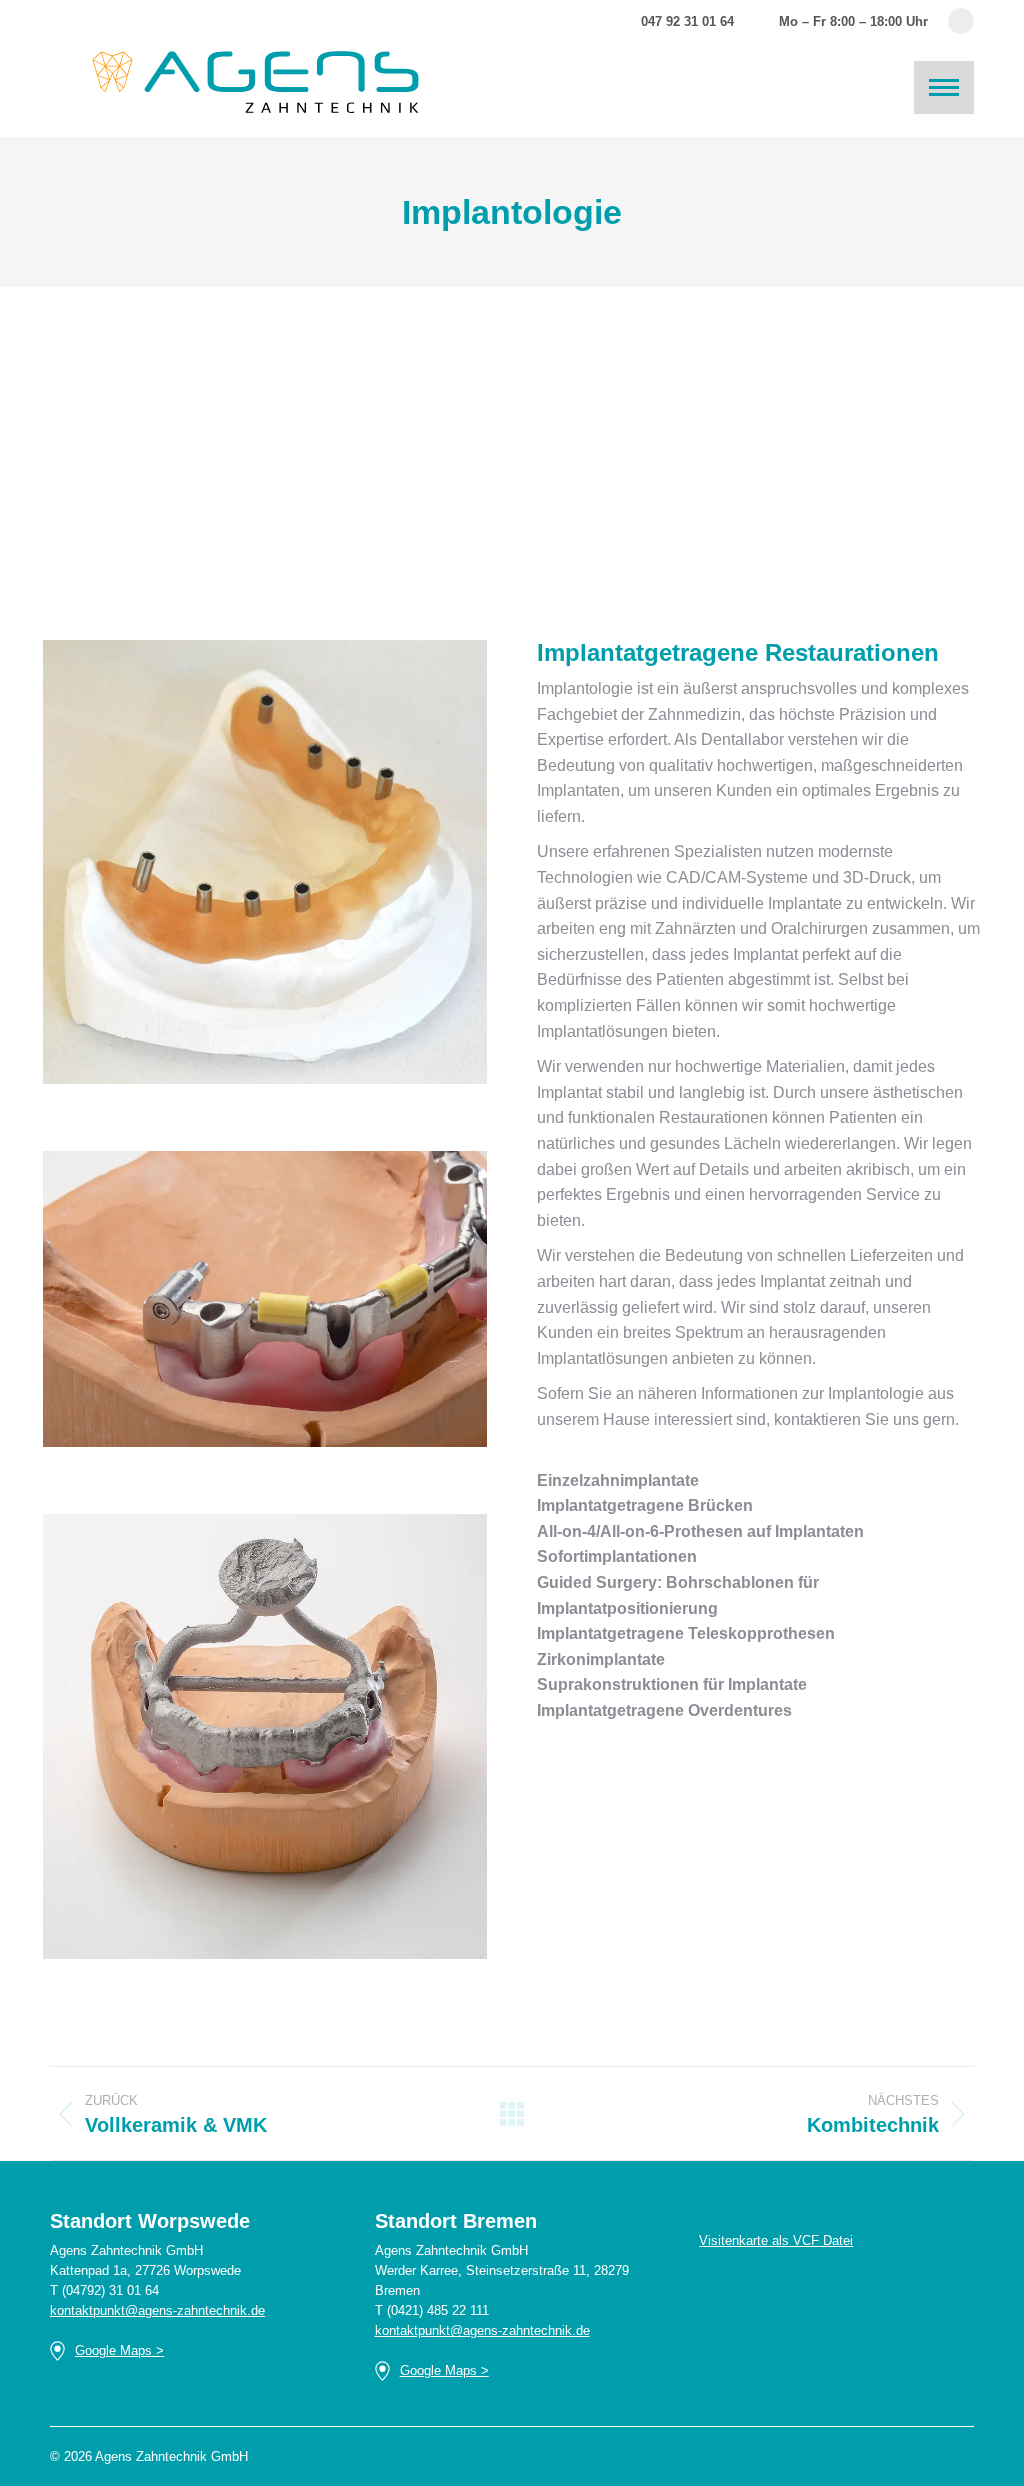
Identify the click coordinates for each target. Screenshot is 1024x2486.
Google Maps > (119, 2350)
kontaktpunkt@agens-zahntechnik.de (157, 2310)
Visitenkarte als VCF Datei (776, 2240)
